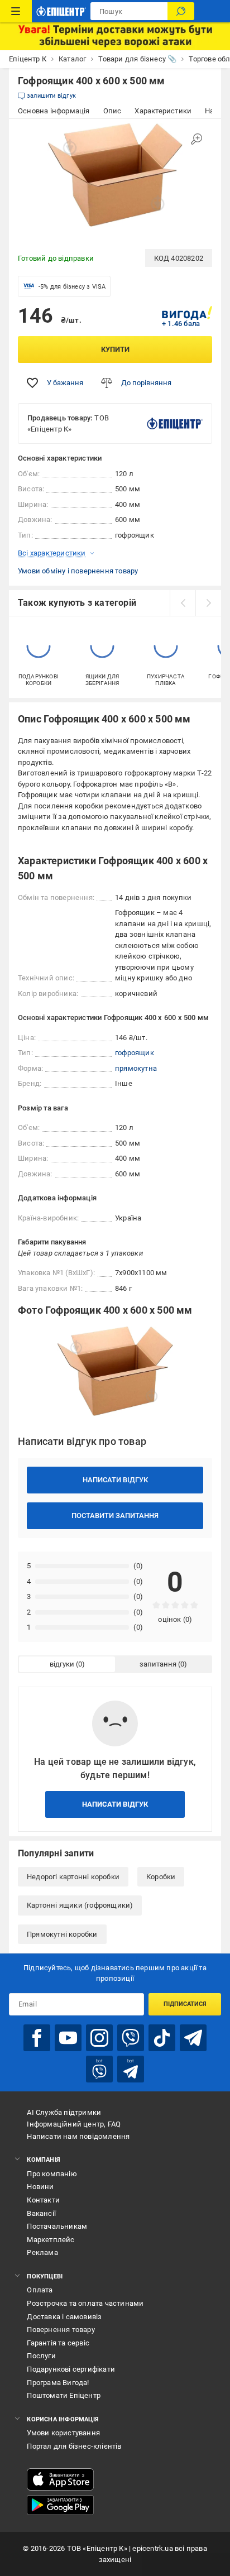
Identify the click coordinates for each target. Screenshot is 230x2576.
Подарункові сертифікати (71, 2369)
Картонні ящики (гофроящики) (80, 1905)
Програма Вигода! (58, 2383)
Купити (115, 349)
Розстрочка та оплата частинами (85, 2303)
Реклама (42, 2252)
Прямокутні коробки (62, 1934)
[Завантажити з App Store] (60, 2479)
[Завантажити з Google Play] (60, 2505)
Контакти (43, 2200)
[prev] (183, 603)
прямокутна (136, 1068)
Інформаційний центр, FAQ (74, 2124)
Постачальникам (57, 2226)
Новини (40, 2187)
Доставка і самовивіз (64, 2317)
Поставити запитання (115, 1516)
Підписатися (185, 2004)
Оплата (40, 2290)
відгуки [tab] (62, 1664)
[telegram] (193, 2038)
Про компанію (52, 2174)
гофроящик (135, 1053)
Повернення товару (61, 2330)
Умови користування (63, 2433)
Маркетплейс (51, 2240)
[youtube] (68, 2038)
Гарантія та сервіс (58, 2343)
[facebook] (37, 2038)
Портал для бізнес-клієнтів (74, 2446)
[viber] (131, 2038)
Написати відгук (115, 1480)
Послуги (41, 2356)
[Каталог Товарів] (16, 11)
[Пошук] (181, 11)
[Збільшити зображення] (197, 139)
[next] (208, 603)
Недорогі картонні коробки (73, 1877)
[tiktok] (162, 2038)
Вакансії (41, 2213)
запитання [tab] (158, 1664)
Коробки (161, 1877)
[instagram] (99, 2038)
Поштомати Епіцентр (64, 2395)
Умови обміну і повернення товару (78, 571)
